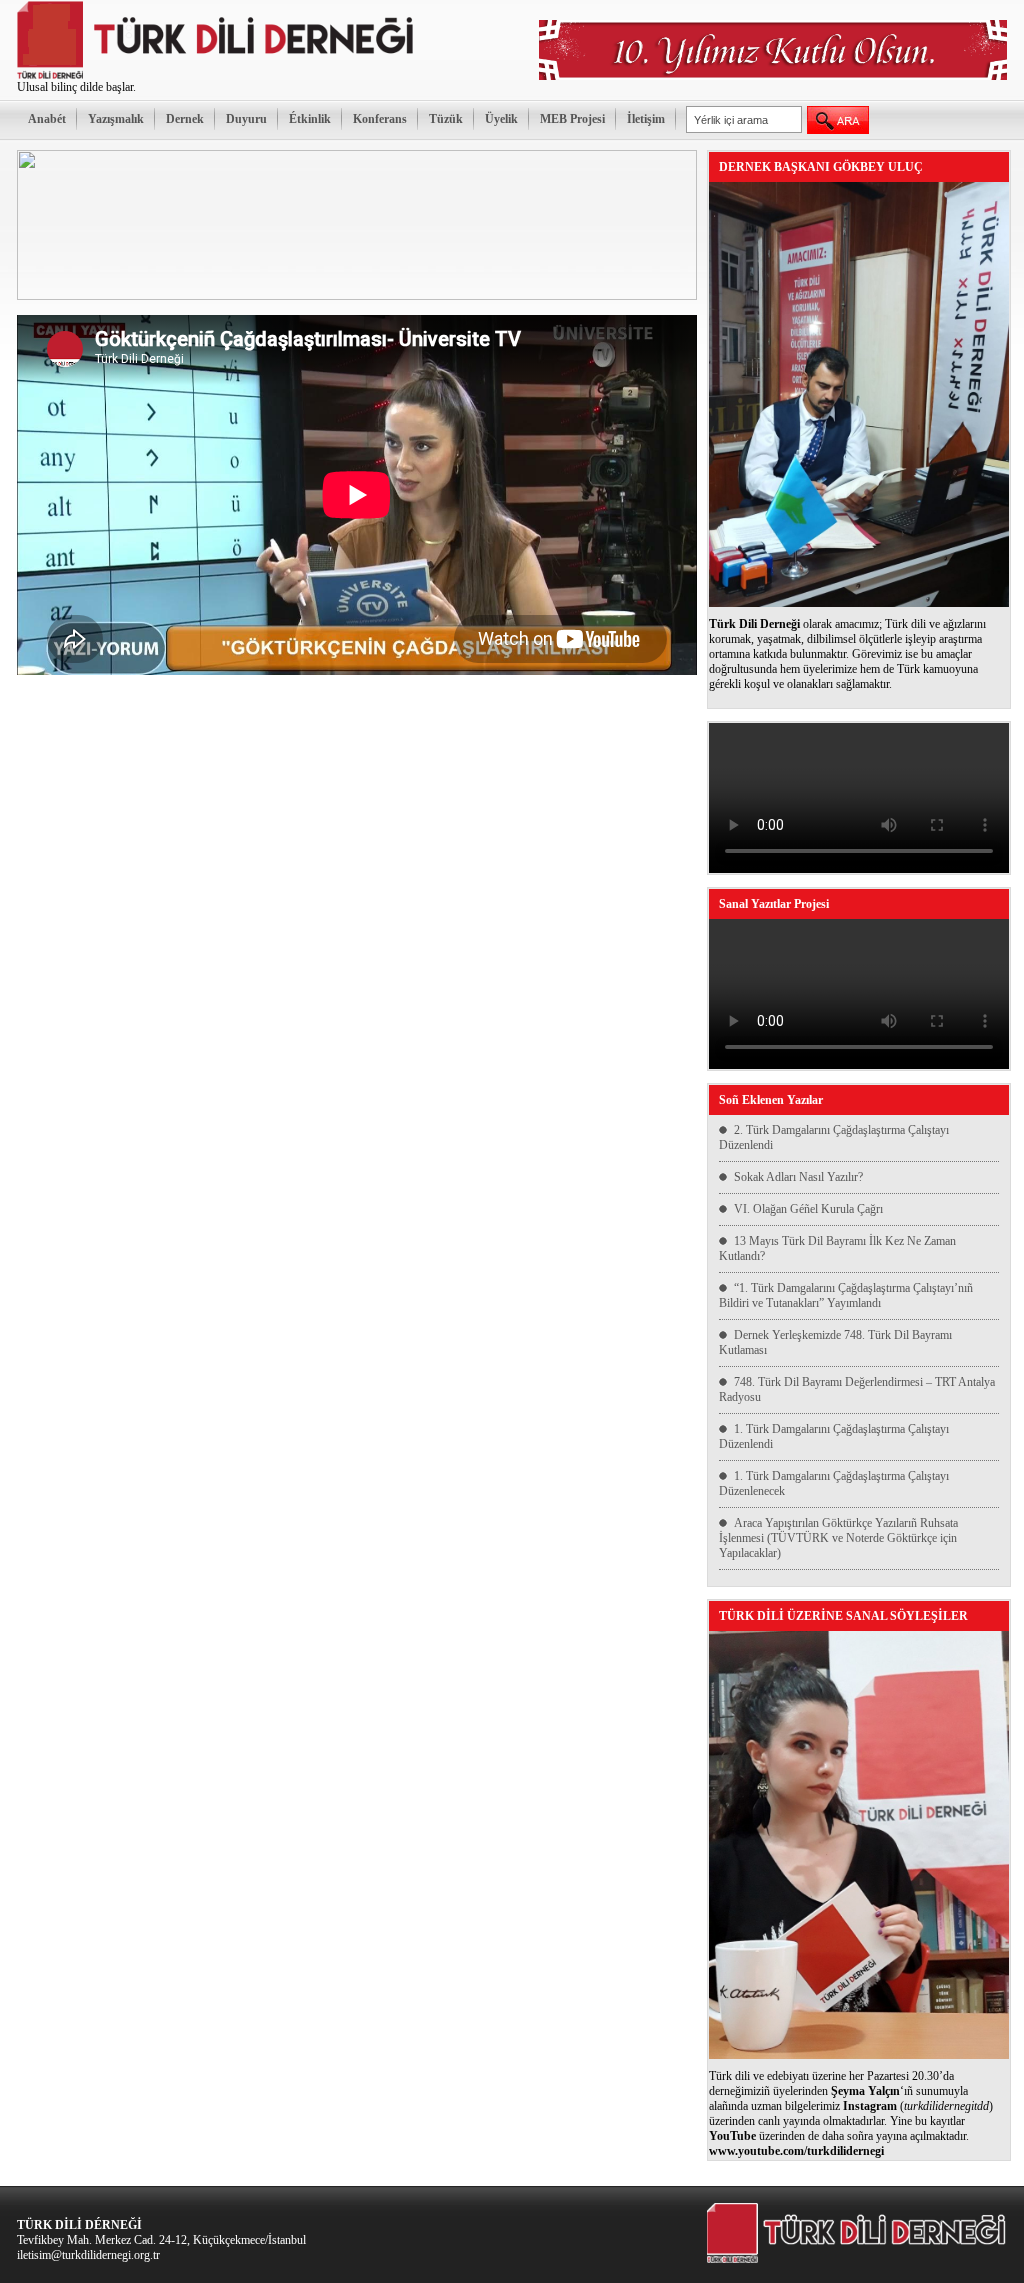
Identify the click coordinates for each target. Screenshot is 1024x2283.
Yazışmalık (116, 119)
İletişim (646, 119)
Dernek (185, 119)
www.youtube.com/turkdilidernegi (796, 2151)
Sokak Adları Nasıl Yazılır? (798, 1177)
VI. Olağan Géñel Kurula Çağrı (808, 1209)
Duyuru (246, 119)
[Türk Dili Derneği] (217, 76)
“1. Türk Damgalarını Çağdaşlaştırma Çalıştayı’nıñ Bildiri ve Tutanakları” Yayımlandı (846, 1295)
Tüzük (446, 119)
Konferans (380, 119)
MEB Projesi (572, 119)
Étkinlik (310, 119)
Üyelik (501, 119)
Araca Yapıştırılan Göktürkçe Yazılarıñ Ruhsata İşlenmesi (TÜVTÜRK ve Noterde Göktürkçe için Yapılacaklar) (838, 1538)
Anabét (47, 119)
